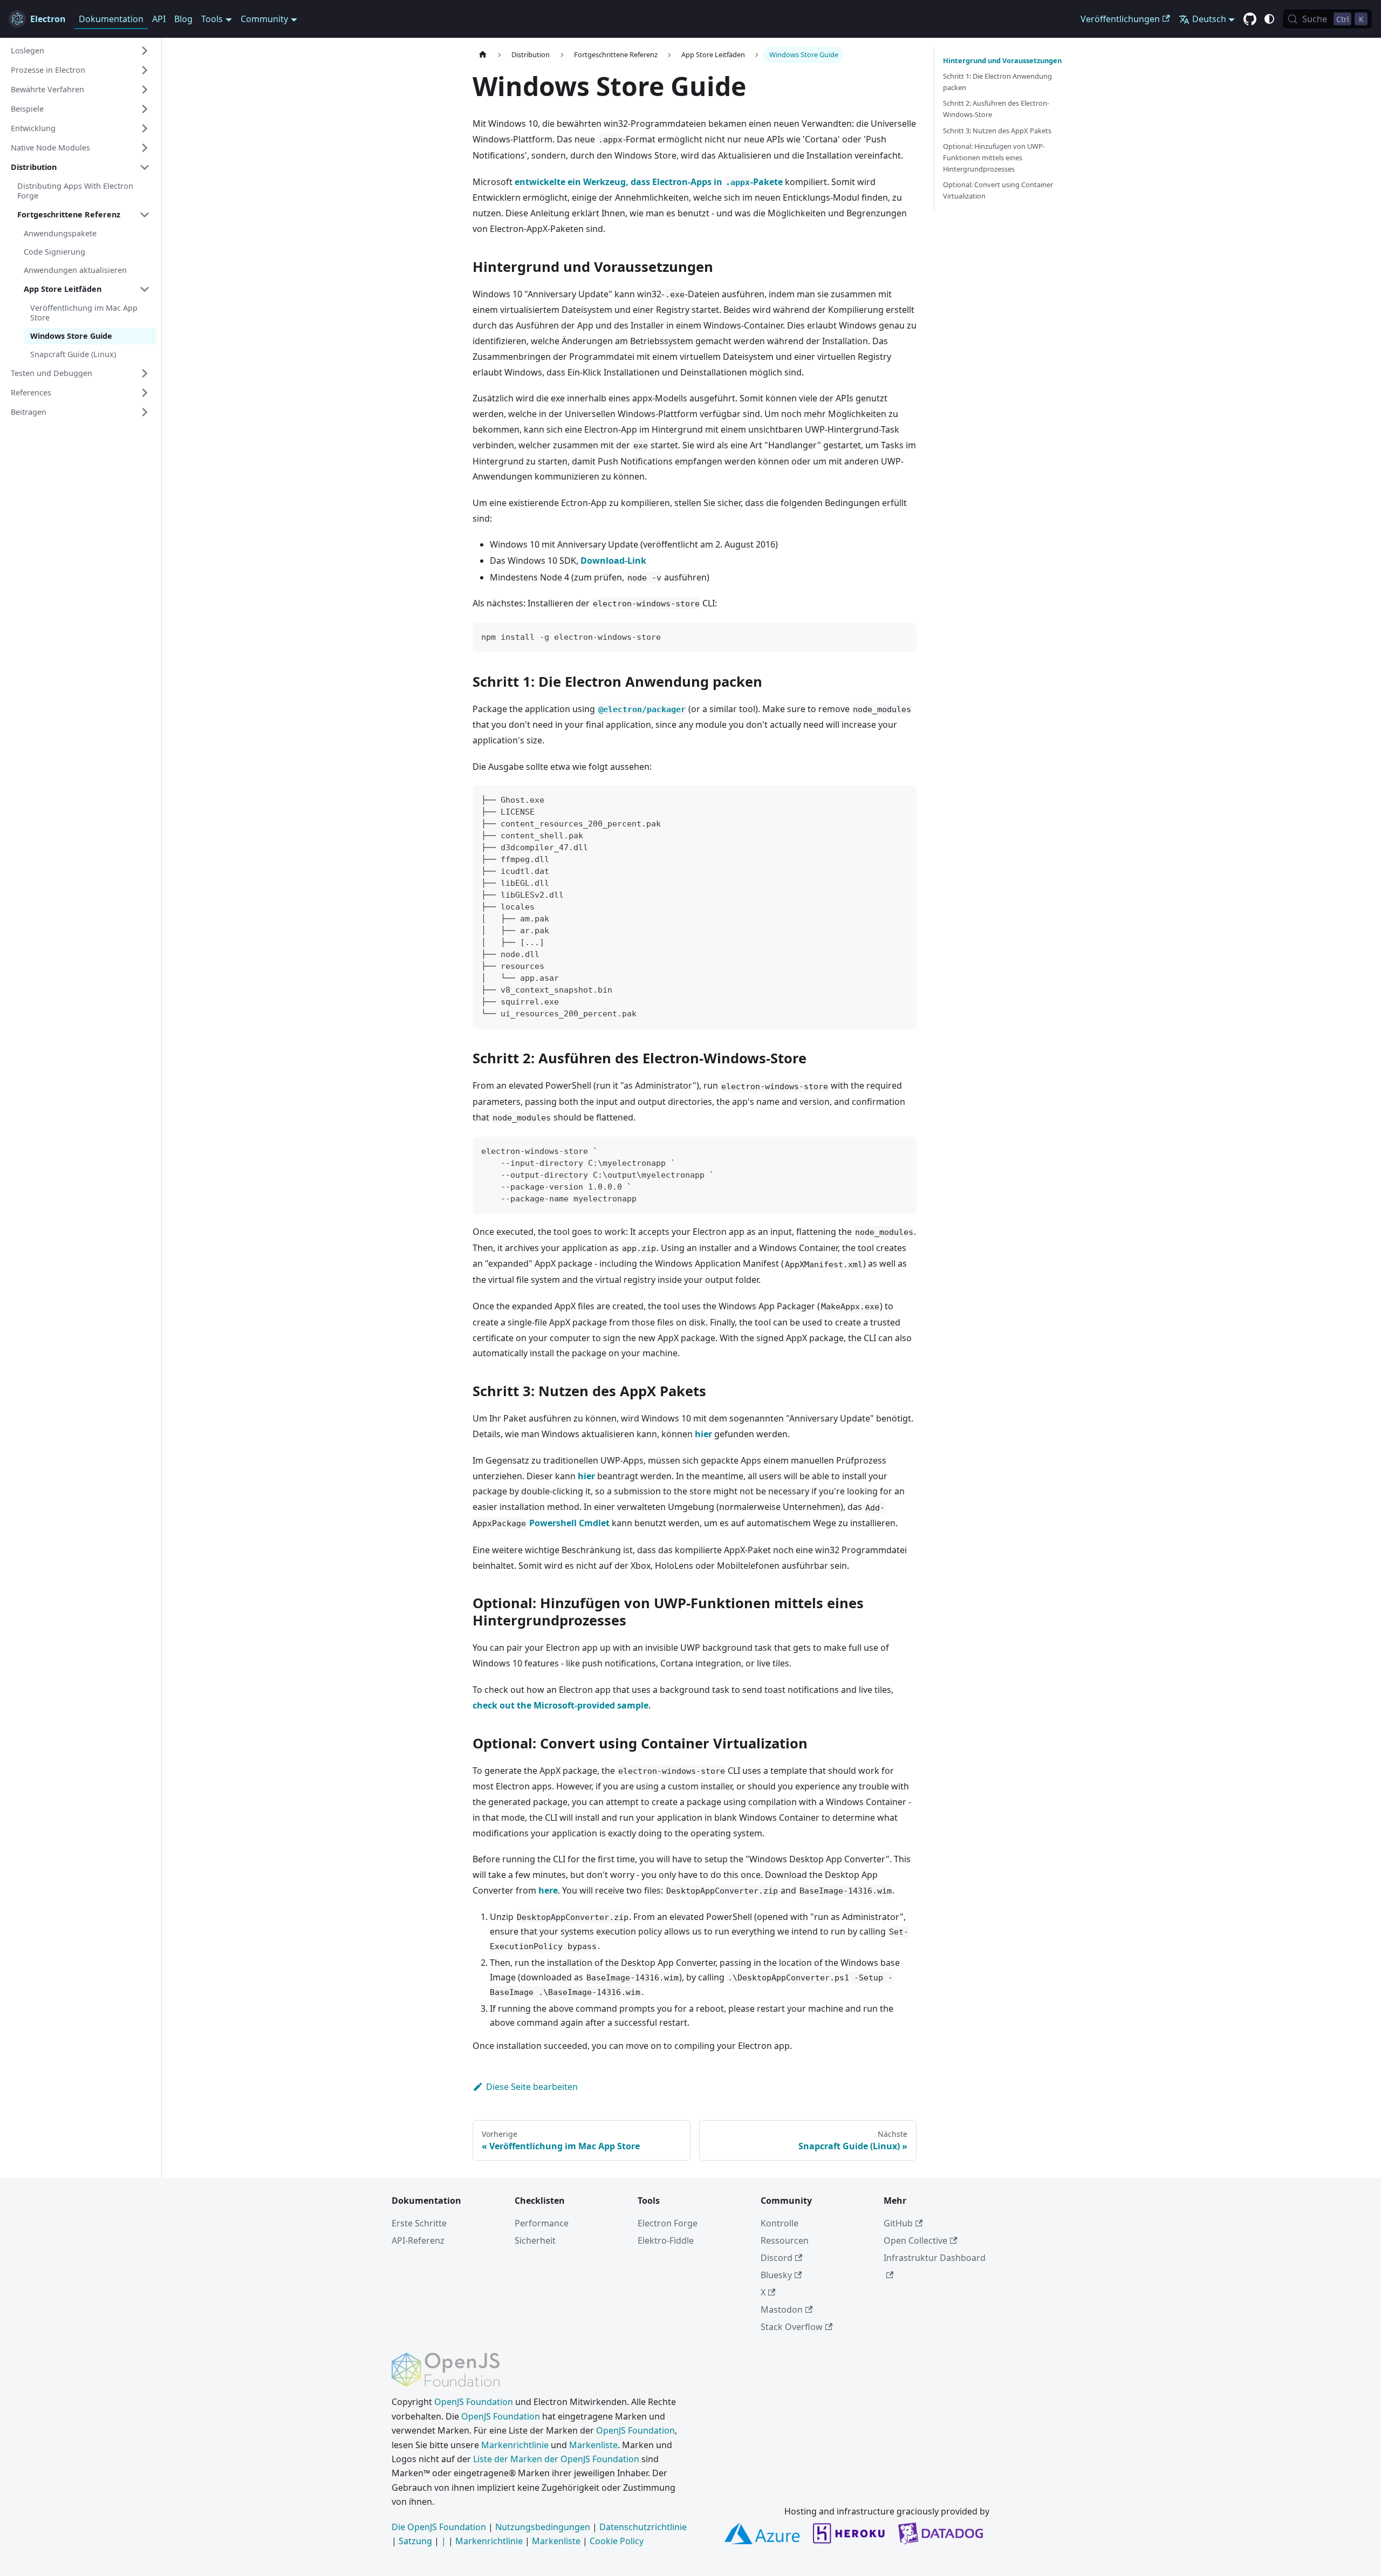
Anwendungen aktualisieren (75, 270)
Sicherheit (535, 2240)
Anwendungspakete (60, 233)
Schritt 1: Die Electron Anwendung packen (997, 82)
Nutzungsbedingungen (543, 2527)
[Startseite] (483, 55)
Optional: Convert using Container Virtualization (998, 190)
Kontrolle (780, 2223)
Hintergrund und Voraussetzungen (1002, 60)
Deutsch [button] (1209, 19)
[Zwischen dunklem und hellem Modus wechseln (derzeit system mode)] (1269, 19)
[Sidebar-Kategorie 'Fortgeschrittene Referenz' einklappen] (145, 215)
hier (703, 1434)
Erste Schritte (419, 2223)
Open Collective (915, 2240)
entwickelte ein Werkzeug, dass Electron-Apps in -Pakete (649, 182)
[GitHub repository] (1250, 19)
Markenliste (593, 2445)
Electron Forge (668, 2223)
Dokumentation (111, 19)
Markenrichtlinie (515, 2445)
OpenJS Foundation (474, 2402)
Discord (777, 2258)
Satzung (415, 2541)
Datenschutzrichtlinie (643, 2527)
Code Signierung (54, 252)
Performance (542, 2223)
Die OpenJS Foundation (439, 2527)
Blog (183, 19)
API (159, 19)
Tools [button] (212, 19)
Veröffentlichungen (1120, 19)
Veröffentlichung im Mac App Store (84, 313)
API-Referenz (418, 2240)
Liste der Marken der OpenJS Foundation (556, 2459)
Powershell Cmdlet (569, 1523)
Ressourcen (785, 2240)
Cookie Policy (617, 2541)
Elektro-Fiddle (666, 2240)
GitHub (898, 2223)
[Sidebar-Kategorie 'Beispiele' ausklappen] (145, 109)
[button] (80, 51)
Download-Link (613, 561)
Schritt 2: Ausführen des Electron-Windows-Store (996, 109)
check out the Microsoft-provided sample (560, 1705)
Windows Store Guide (71, 336)
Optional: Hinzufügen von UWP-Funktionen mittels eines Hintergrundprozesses (994, 158)
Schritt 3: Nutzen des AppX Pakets (997, 131)
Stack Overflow (792, 2327)
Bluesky (776, 2275)
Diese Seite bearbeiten (532, 2087)
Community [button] (264, 19)
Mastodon (782, 2309)
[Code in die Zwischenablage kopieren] (903, 636)
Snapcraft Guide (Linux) (73, 354)
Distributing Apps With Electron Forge (75, 191)
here (548, 1890)
